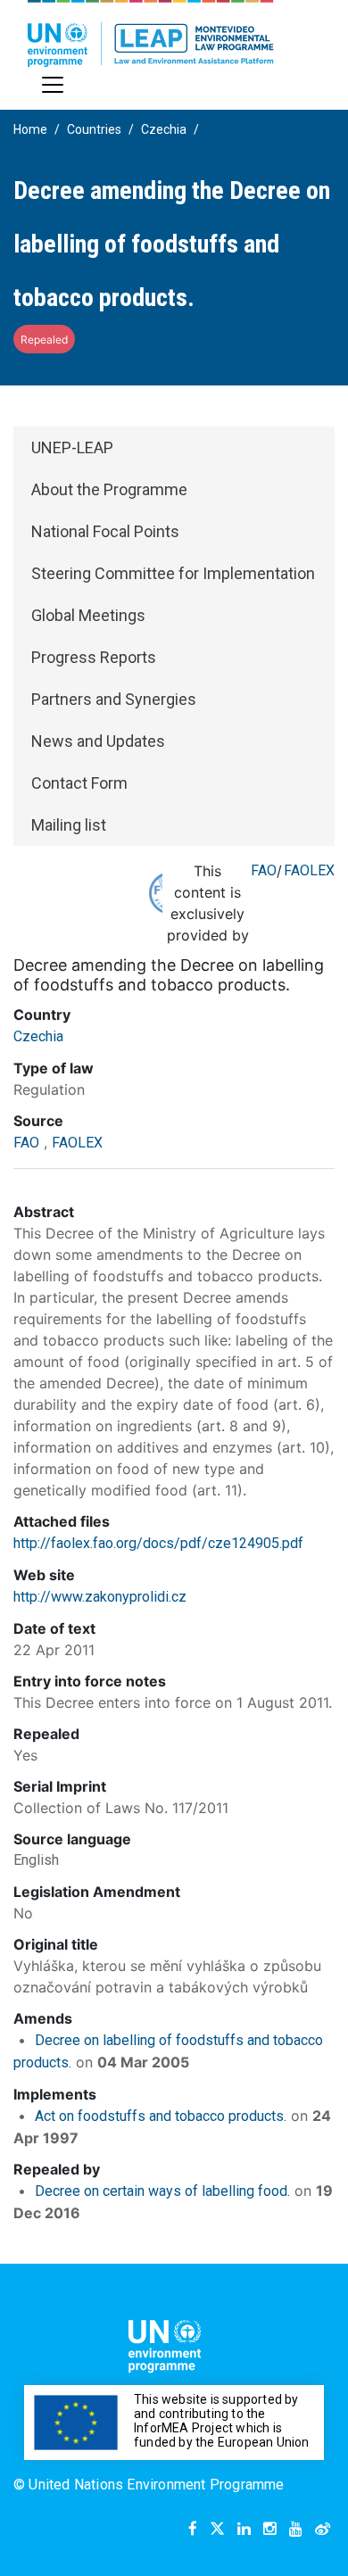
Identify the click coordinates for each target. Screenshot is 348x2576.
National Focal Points (105, 531)
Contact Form (79, 783)
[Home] (151, 33)
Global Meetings (88, 615)
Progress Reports (94, 657)
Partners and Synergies (114, 699)
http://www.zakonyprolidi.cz (100, 1597)
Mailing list (69, 825)
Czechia (164, 129)
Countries (94, 129)
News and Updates (98, 741)
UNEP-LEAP (72, 447)
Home (30, 129)
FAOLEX (309, 870)
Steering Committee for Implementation (173, 573)
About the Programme (109, 489)
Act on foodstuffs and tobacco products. (161, 2116)
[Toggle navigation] (53, 85)
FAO (264, 870)
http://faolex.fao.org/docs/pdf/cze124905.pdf (158, 1543)
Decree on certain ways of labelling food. (162, 2191)
